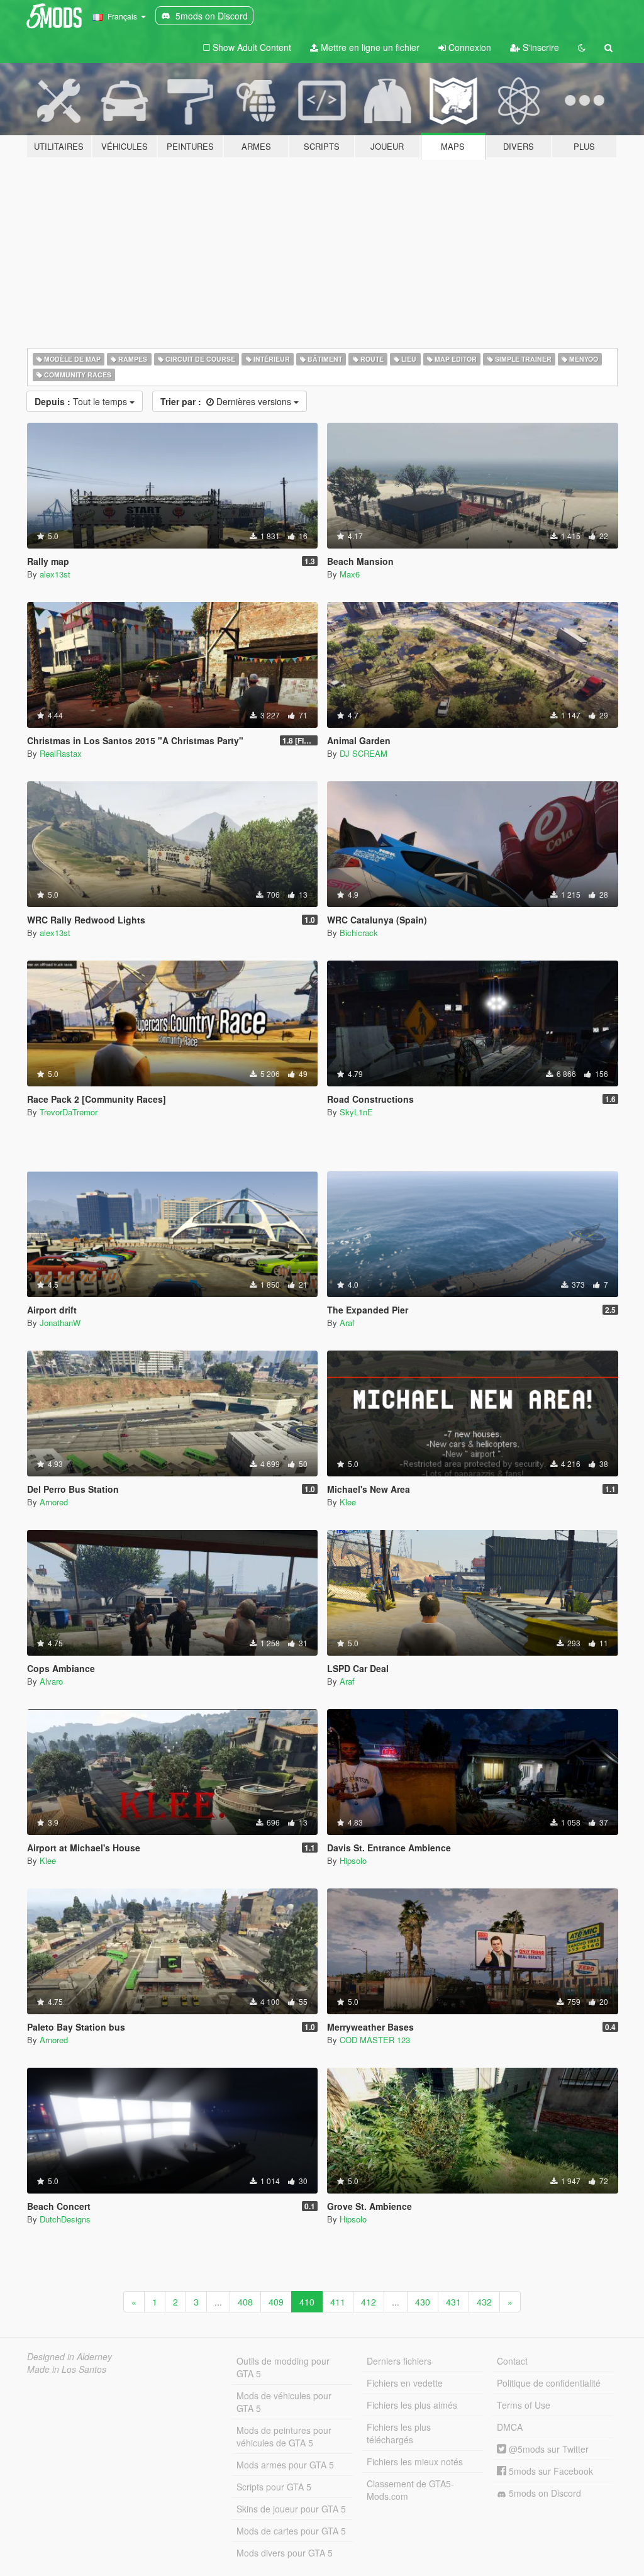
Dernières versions (227, 401)
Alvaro (51, 1681)
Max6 (350, 574)
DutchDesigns (65, 2219)
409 (276, 2302)
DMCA (510, 2427)
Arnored (54, 1502)
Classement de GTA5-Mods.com (410, 2490)
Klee (348, 1502)
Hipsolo (353, 1860)
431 (453, 2302)
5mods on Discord (544, 2493)
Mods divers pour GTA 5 (285, 2553)
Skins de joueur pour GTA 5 (291, 2509)
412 (369, 2302)
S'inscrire (540, 47)
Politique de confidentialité (549, 2383)
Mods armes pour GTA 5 (285, 2465)
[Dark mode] (582, 47)
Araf (347, 1323)
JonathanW (60, 1323)
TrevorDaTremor (69, 1112)
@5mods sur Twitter (547, 2449)
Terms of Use (524, 2405)
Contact (512, 2361)
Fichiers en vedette (405, 2383)
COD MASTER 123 (375, 2040)
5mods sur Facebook (550, 2471)
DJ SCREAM (364, 753)
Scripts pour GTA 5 (274, 2487)
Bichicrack (359, 933)
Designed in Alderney (69, 2356)
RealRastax (61, 753)
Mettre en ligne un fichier (369, 47)
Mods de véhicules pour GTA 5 (284, 2402)
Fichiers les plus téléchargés (399, 2433)
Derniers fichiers (399, 2361)
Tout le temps (82, 401)
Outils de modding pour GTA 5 (283, 2367)
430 (423, 2302)
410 (307, 2302)
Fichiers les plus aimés (412, 2405)
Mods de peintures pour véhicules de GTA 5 (284, 2436)
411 (338, 2302)
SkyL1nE (356, 1112)
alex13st (55, 574)
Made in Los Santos (67, 2369)
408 (245, 2302)
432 (484, 2302)
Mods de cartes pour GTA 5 (291, 2531)
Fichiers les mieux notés (415, 2462)
